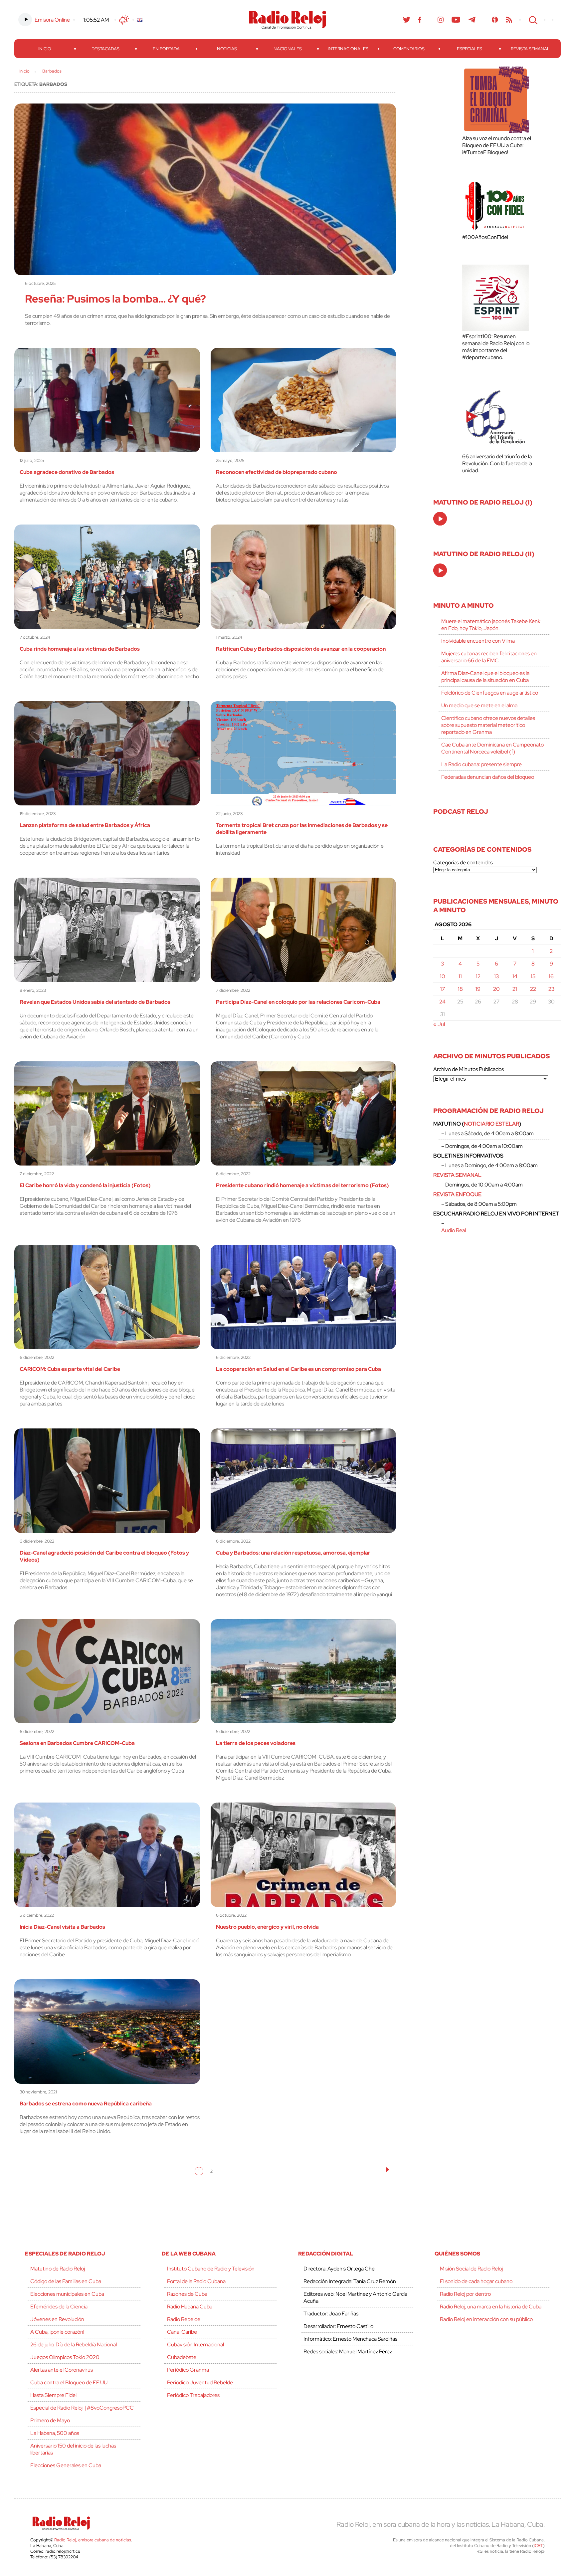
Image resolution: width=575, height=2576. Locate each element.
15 (533, 976)
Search (532, 20)
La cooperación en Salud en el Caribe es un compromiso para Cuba (298, 1369)
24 (442, 1002)
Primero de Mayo (50, 2420)
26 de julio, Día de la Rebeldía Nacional (74, 2345)
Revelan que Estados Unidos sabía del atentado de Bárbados (95, 1002)
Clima (124, 20)
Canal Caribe (182, 2332)
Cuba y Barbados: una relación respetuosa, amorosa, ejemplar (293, 1553)
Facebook (420, 20)
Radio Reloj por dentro (465, 2294)
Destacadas (105, 49)
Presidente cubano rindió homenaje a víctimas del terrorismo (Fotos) (302, 1185)
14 (515, 976)
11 (460, 976)
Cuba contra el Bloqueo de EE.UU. (69, 2382)
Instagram (441, 20)
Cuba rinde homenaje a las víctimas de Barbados (80, 649)
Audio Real (454, 1230)
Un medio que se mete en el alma (479, 705)
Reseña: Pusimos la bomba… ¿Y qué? (115, 299)
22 (533, 989)
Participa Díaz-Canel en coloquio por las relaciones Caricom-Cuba (298, 1002)
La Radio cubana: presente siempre (481, 764)
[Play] (441, 519)
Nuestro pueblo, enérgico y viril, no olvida (267, 1927)
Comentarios (409, 49)
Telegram (472, 20)
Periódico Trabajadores (193, 2395)
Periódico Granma (188, 2370)
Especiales (470, 49)
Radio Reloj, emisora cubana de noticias (93, 2540)
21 (515, 989)
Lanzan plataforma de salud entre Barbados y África (85, 825)
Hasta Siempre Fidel (53, 2395)
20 (496, 989)
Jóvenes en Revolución (57, 2319)
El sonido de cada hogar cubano (476, 2281)
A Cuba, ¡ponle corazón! (57, 2332)
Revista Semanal (530, 49)
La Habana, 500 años (55, 2433)
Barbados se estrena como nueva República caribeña (86, 2104)
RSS (509, 20)
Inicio (45, 49)
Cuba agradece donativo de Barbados (67, 472)
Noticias (227, 49)
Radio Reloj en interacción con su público (486, 2319)
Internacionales (348, 49)
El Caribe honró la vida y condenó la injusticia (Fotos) (85, 1185)
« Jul (439, 1024)
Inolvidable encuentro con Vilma (478, 641)
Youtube (456, 20)
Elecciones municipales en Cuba (67, 2294)
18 (460, 989)
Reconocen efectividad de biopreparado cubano (277, 472)
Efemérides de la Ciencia (59, 2307)
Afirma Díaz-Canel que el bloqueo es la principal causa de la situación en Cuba (485, 677)
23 (551, 989)
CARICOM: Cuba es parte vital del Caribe (70, 1369)
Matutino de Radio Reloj (58, 2269)
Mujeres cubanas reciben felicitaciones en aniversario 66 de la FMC (489, 657)
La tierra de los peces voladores (256, 1743)
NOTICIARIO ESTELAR (491, 1124)
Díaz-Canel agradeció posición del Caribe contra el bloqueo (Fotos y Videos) (104, 1556)
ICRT (538, 2546)
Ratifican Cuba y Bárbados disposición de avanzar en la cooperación (301, 649)
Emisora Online (52, 20)
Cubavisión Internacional (195, 2345)
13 (496, 976)
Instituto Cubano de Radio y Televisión (211, 2269)
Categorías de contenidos (463, 862)
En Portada (166, 49)
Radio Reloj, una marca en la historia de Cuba (491, 2307)
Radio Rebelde (184, 2319)
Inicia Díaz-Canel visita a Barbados (62, 1927)
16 (551, 976)
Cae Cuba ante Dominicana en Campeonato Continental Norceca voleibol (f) (492, 748)
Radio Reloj (287, 20)
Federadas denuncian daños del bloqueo (488, 777)
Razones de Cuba (187, 2294)
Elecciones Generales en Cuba (66, 2465)
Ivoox (495, 20)
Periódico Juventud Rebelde (200, 2382)
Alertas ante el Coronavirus (62, 2370)
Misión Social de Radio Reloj (471, 2269)
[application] (440, 519)
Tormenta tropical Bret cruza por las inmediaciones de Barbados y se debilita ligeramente (302, 829)
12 (478, 976)
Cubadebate (182, 2357)
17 (443, 989)
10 (443, 976)
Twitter (407, 20)
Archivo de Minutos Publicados (469, 1069)
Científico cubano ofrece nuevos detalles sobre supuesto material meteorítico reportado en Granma (488, 725)
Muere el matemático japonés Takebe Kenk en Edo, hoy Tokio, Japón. (491, 625)
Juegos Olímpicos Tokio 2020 (65, 2357)
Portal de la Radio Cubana (196, 2281)
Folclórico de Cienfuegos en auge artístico (490, 693)
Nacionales (288, 49)
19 (478, 989)
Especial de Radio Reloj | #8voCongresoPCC (82, 2408)
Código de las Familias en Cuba (66, 2281)
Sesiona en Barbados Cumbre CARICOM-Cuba (77, 1743)
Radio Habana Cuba (190, 2307)
